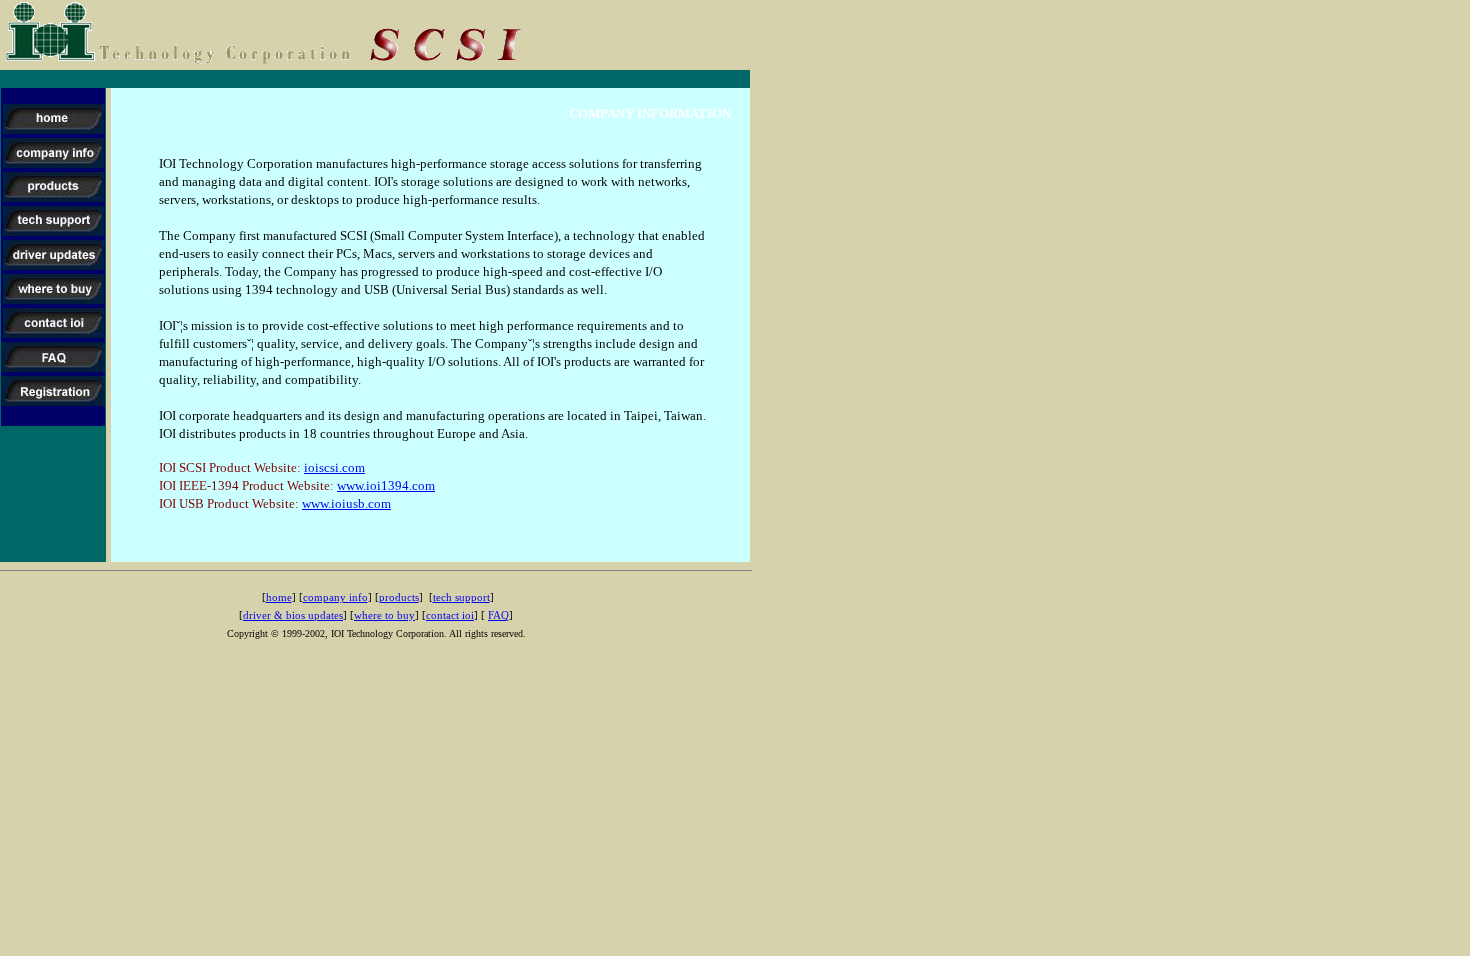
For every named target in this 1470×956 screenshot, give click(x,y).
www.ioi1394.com (386, 485)
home (279, 597)
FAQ (498, 615)
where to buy (384, 615)
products (399, 597)
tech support (461, 597)
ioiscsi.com (334, 467)
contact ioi (450, 615)
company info (335, 597)
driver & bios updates (293, 615)
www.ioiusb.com (346, 503)
